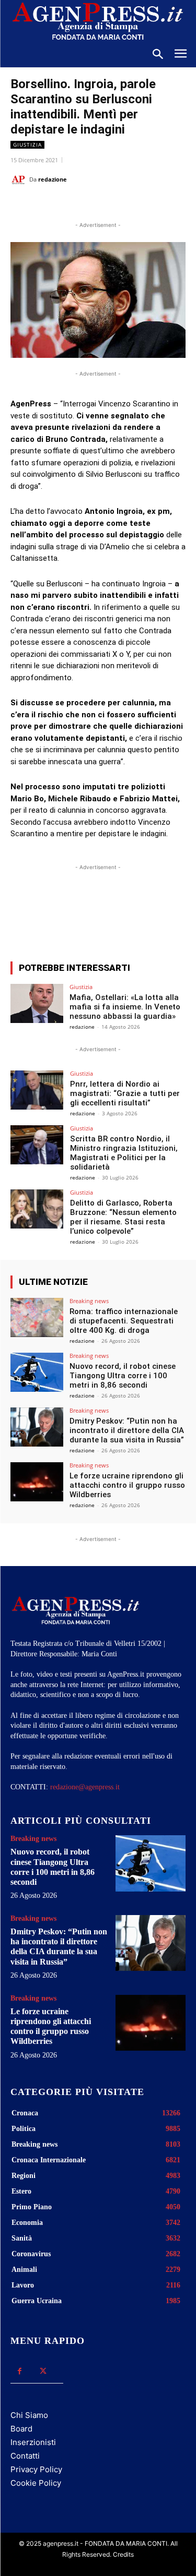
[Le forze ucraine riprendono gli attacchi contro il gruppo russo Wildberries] (37, 1482)
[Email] (126, 206)
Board (21, 2429)
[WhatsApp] (102, 206)
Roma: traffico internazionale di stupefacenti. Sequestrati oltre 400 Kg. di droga (124, 1321)
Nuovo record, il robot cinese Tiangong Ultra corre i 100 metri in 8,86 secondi (123, 1376)
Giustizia (27, 145)
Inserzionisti (33, 2442)
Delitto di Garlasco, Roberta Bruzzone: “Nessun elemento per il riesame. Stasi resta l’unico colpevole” (123, 1217)
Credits (123, 2554)
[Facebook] (54, 206)
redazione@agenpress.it (85, 1787)
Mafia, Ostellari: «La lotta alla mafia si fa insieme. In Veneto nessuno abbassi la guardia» (125, 1007)
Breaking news (89, 1301)
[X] (78, 206)
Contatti (25, 2456)
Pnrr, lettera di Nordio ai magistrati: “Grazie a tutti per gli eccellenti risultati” (125, 1093)
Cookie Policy (36, 2483)
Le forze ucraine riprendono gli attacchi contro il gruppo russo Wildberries (127, 1485)
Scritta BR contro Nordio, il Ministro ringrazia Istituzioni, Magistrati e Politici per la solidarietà (124, 1153)
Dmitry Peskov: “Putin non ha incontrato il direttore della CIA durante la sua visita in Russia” (127, 1430)
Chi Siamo (29, 2415)
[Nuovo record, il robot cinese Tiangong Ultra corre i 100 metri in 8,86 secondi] (37, 1372)
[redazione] (20, 179)
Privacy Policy (36, 2469)
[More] (152, 915)
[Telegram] (150, 206)
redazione (53, 179)
